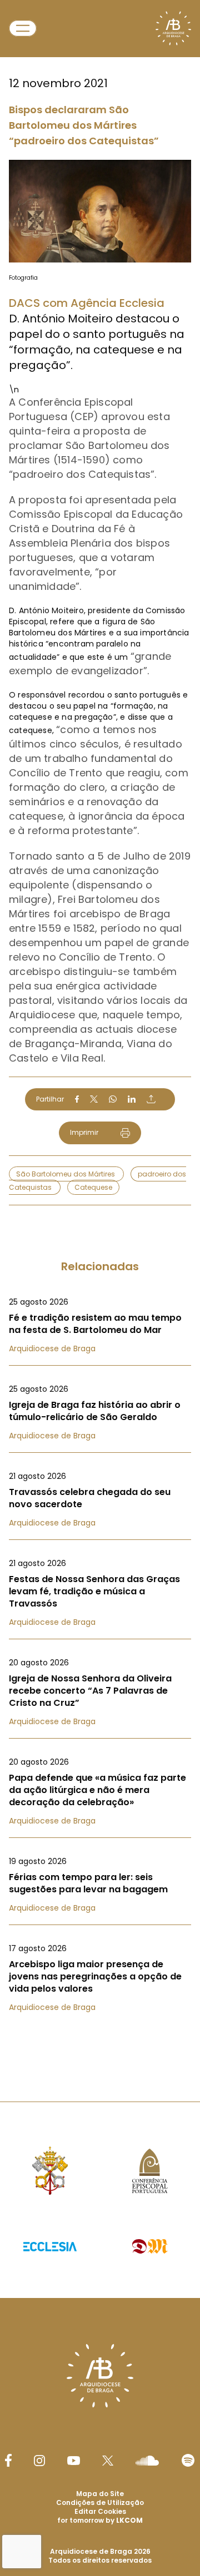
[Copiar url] (151, 1099)
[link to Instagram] (39, 2461)
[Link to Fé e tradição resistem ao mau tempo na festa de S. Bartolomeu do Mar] (100, 1325)
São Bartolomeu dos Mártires (66, 1174)
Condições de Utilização (100, 2502)
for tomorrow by (100, 2520)
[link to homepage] (173, 28)
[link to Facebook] (8, 2460)
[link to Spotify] (188, 2460)
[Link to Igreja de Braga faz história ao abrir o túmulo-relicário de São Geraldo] (100, 1412)
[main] (100, 1029)
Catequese (93, 1187)
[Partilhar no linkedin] (132, 1099)
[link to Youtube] (74, 2461)
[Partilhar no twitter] (94, 1099)
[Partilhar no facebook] (77, 1099)
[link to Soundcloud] (147, 2461)
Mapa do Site (100, 2494)
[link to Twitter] (108, 2461)
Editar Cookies (100, 2512)
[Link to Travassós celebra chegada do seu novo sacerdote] (100, 1499)
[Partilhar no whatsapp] (113, 1099)
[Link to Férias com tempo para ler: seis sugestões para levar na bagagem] (100, 1885)
